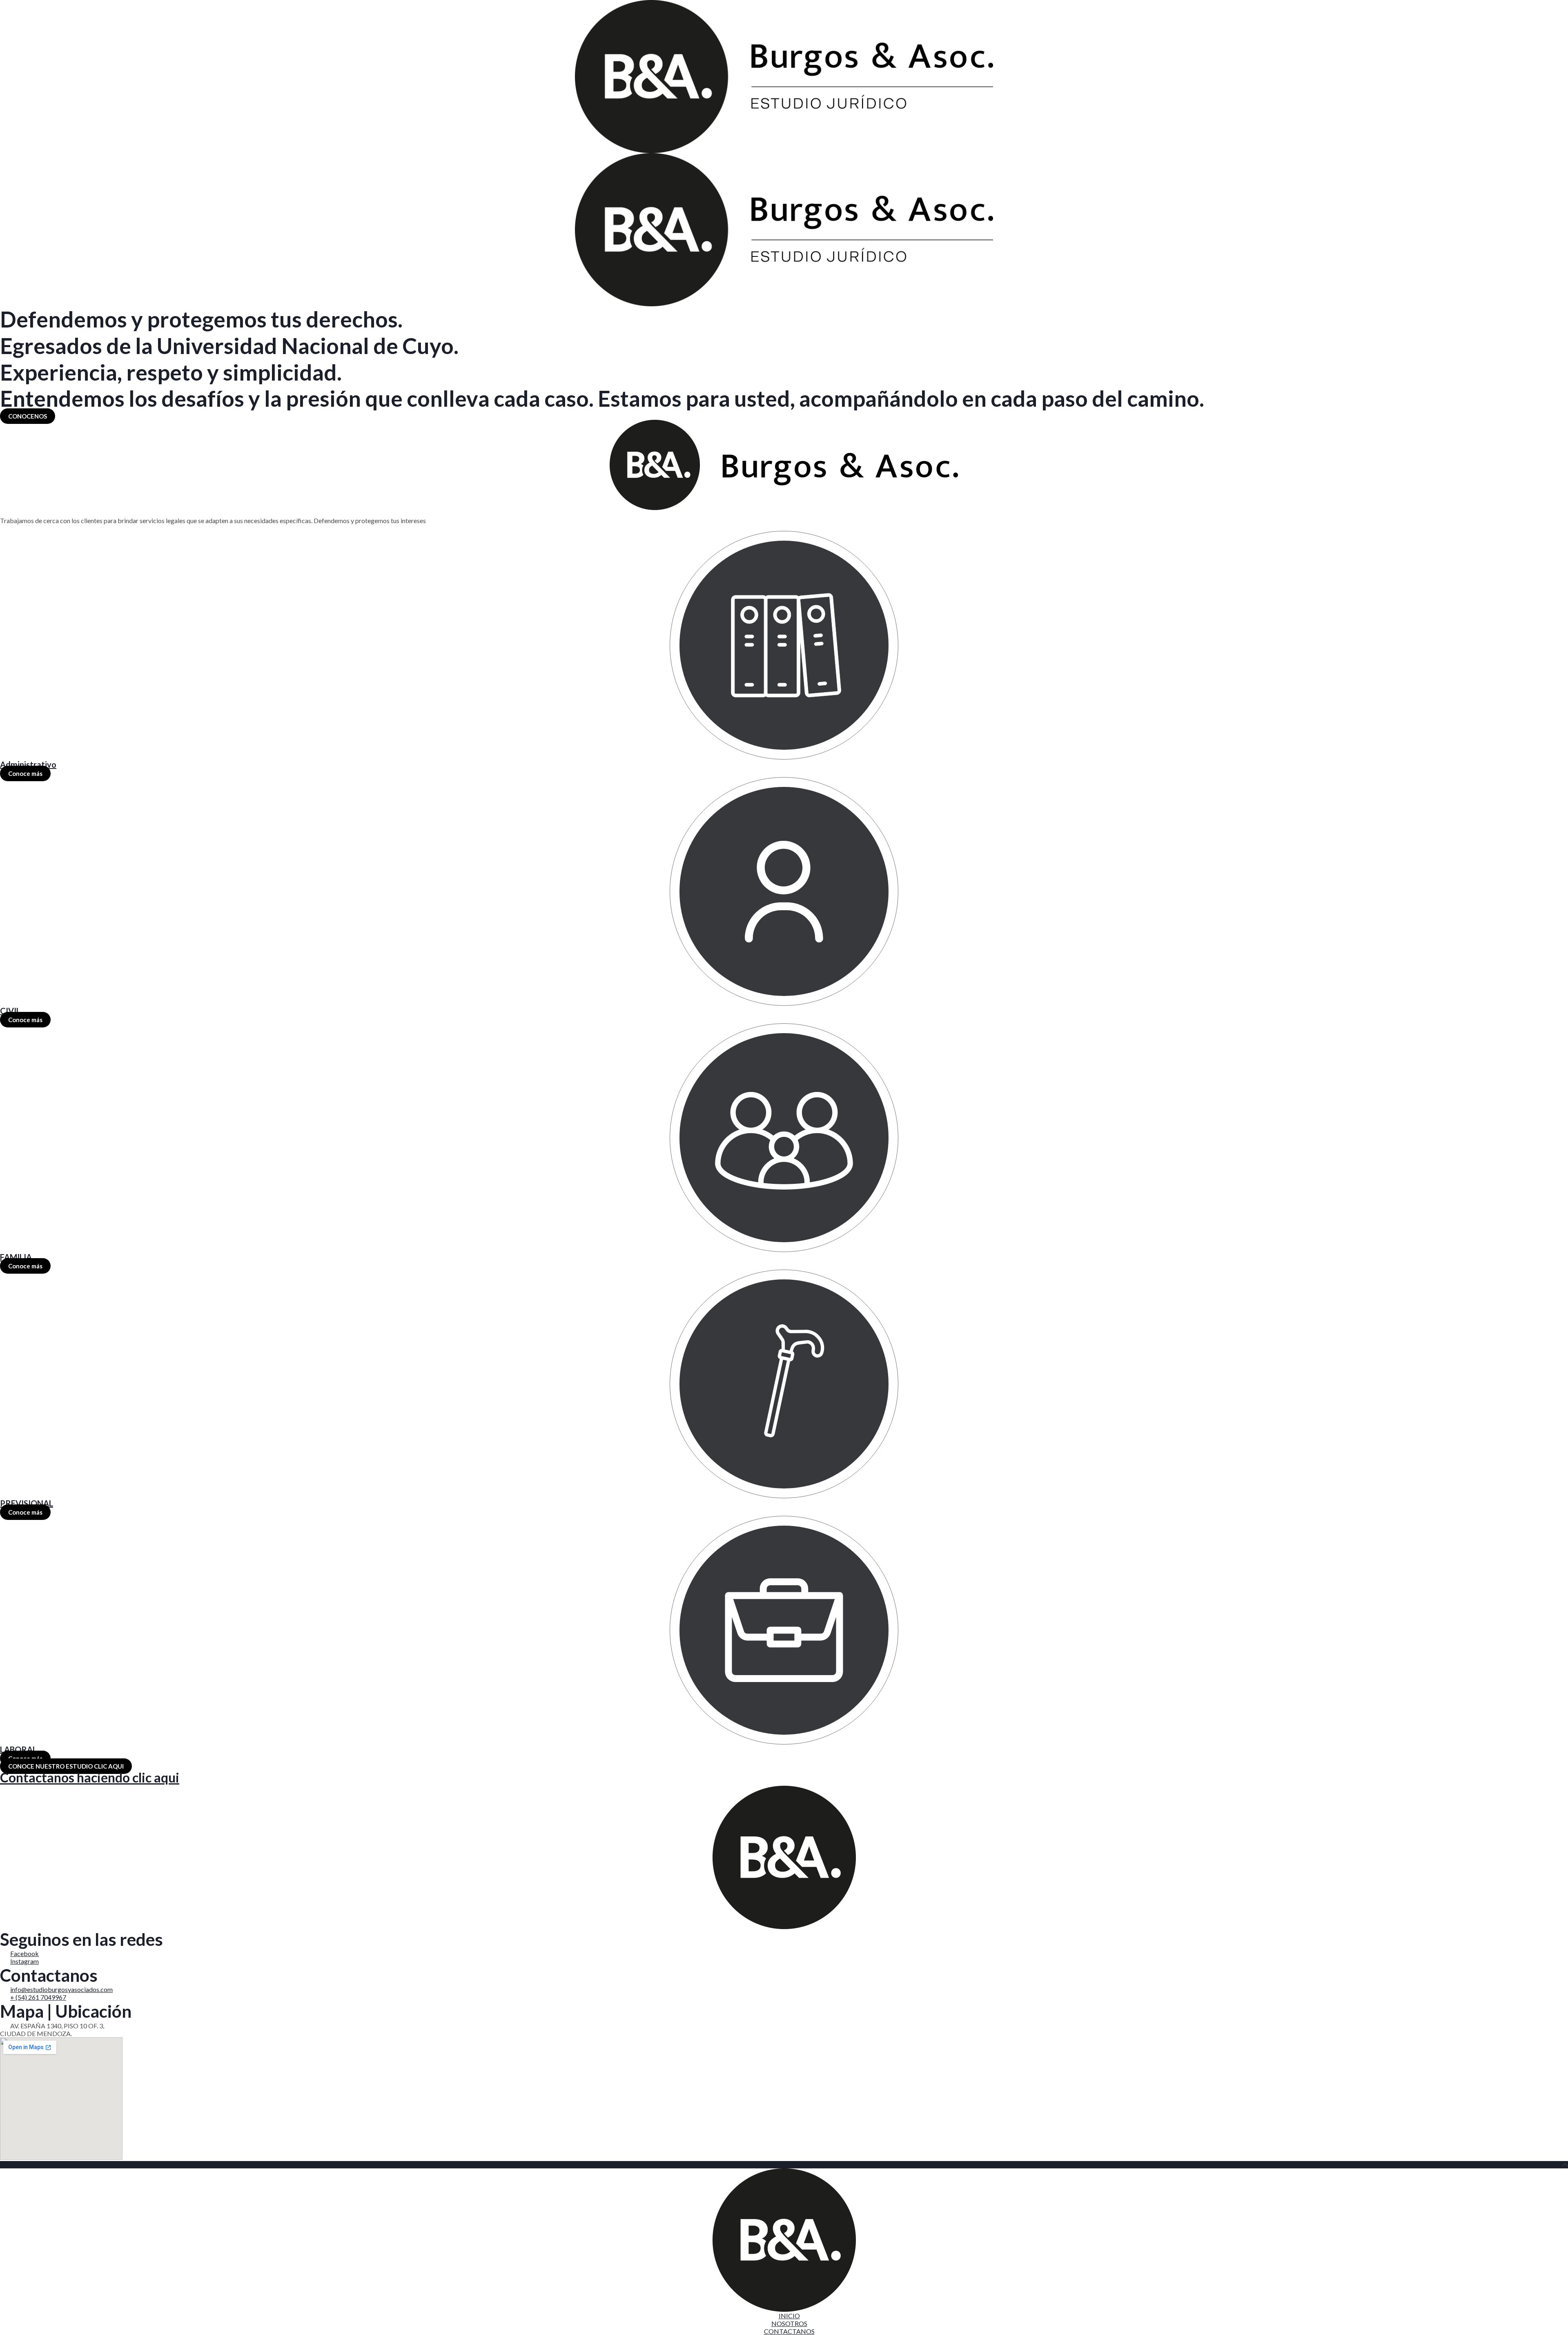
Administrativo (28, 764)
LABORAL (18, 1749)
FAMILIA (16, 1257)
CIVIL (10, 1011)
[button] (28, 416)
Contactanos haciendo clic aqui (90, 1777)
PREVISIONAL (27, 1503)
